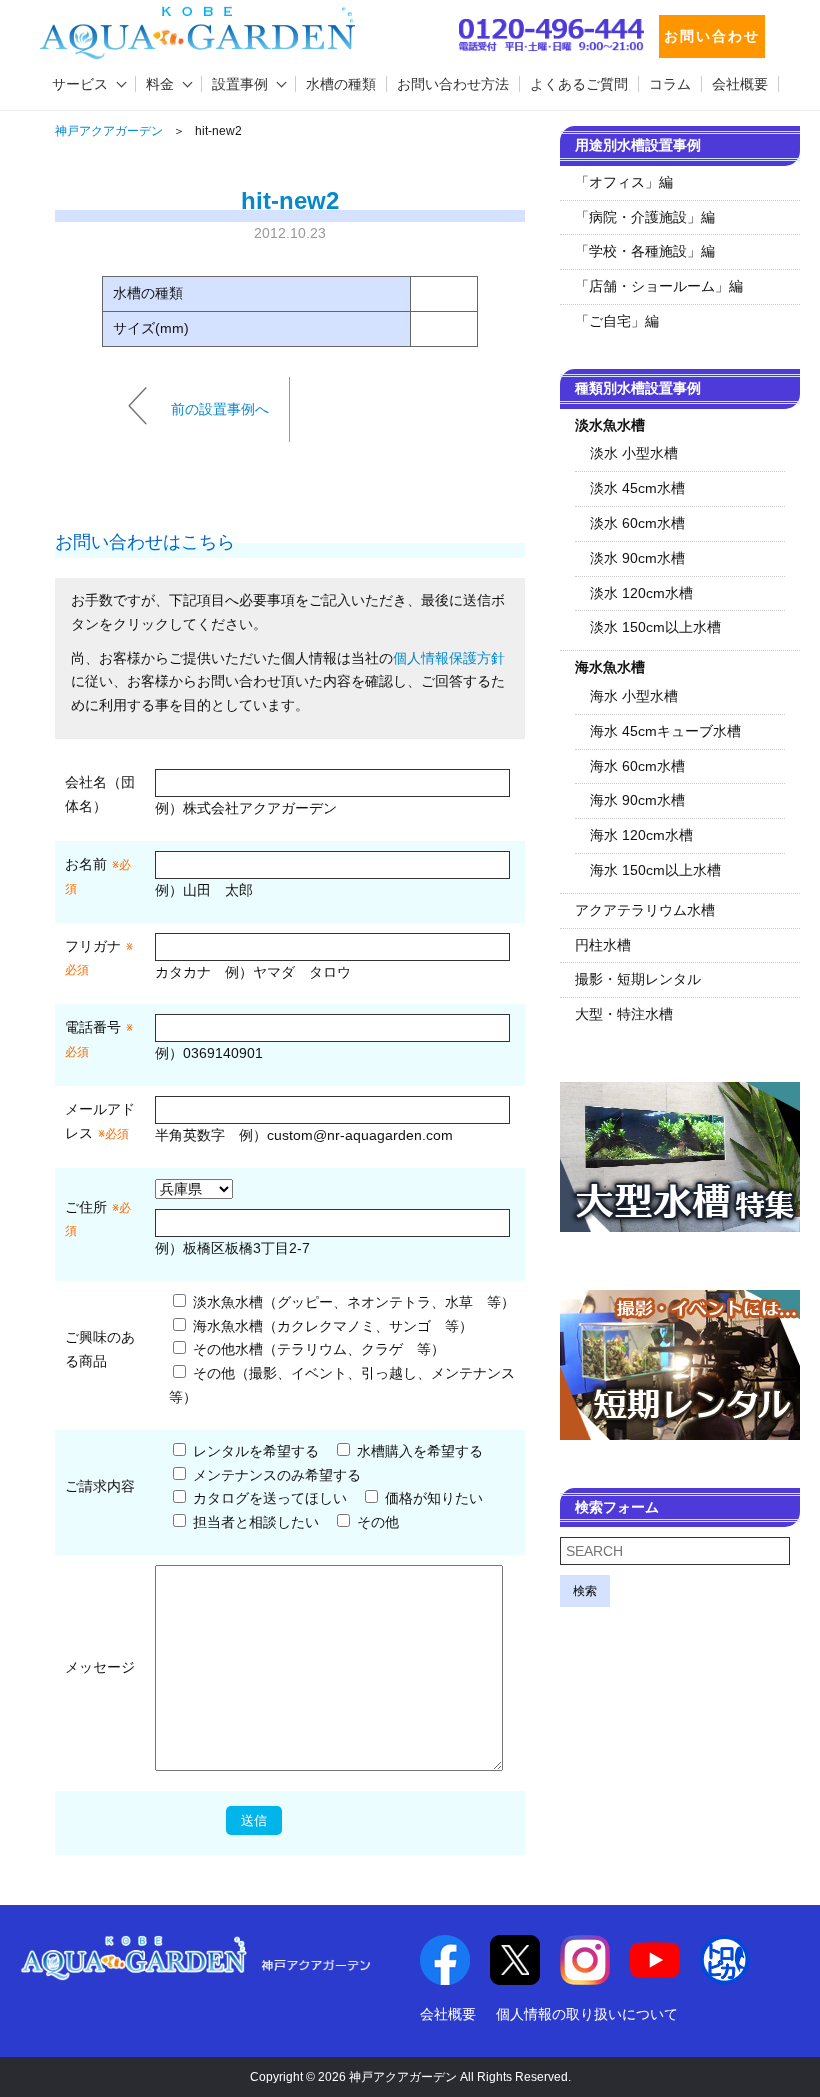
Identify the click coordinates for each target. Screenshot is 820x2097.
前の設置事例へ (220, 408)
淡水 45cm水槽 (637, 488)
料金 (160, 84)
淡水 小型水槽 (634, 453)
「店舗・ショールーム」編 (659, 286)
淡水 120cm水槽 (641, 593)
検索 (585, 1591)
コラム (670, 84)
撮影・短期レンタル (638, 979)
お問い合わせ (712, 36)
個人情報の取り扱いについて (587, 2014)
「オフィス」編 (624, 182)
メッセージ (100, 1667)
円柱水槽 (603, 945)
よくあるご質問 (579, 84)
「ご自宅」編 (617, 321)
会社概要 (740, 84)
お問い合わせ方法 (453, 84)
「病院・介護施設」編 (645, 217)
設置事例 (240, 84)
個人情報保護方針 (449, 658)
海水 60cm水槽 (637, 766)
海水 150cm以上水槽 (655, 870)
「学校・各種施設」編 (645, 251)
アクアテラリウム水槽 (645, 910)
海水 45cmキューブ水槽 (665, 731)
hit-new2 (290, 200)
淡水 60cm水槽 (637, 523)
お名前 (86, 864)
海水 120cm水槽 (641, 835)
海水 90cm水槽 (637, 800)
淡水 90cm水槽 (637, 558)
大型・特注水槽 (624, 1014)
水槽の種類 (341, 84)
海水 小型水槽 (634, 696)
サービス (80, 84)
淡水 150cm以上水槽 (655, 627)
